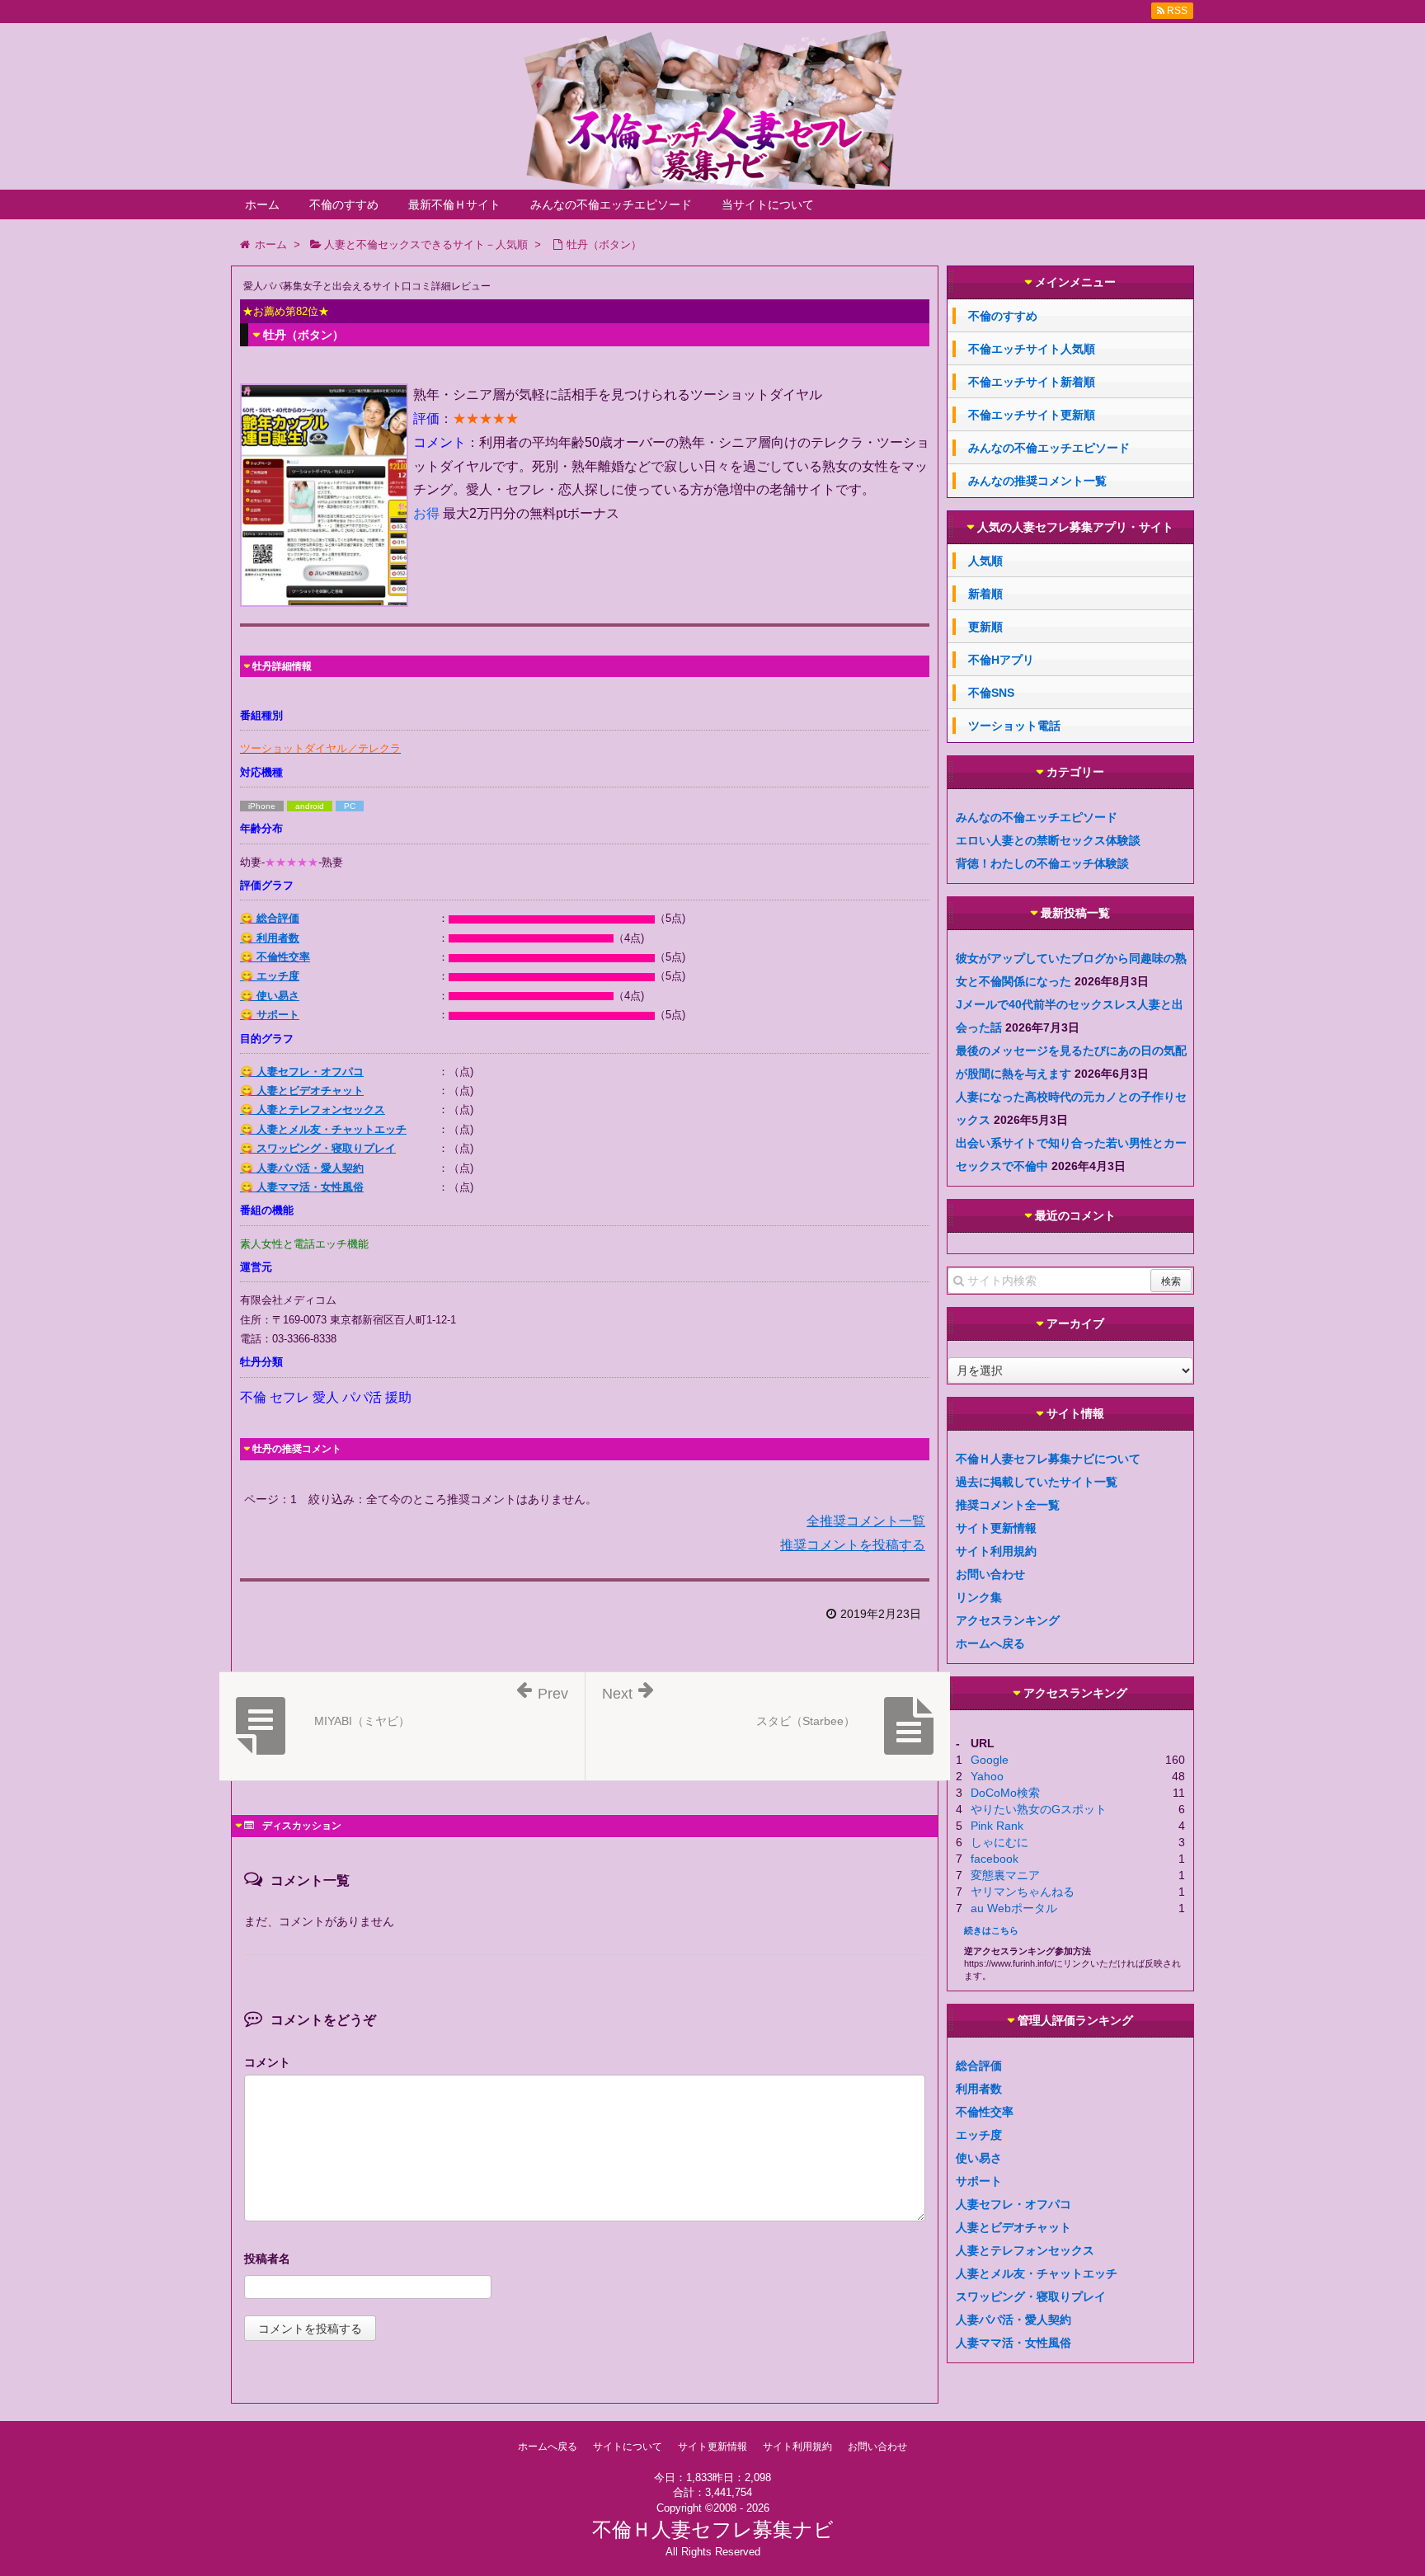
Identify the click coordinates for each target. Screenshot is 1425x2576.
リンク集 (979, 1597)
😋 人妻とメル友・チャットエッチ (323, 1129)
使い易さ (979, 2158)
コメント (267, 2062)
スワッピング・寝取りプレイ (1031, 2296)
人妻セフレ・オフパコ (1013, 2204)
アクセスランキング (1008, 1620)
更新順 (985, 627)
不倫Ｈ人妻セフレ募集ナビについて (1048, 1459)
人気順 (985, 561)
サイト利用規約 (996, 1551)
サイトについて (628, 2447)
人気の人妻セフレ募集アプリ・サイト (1075, 527)
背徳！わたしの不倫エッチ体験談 (1042, 863)
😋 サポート (270, 1015)
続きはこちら (991, 1930)
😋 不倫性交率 (275, 957)
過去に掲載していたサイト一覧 (1037, 1482)
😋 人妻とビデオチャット (302, 1091)
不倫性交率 (985, 2112)
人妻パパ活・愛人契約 (1013, 2320)
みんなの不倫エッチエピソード (611, 204)
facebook (995, 1859)
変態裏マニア (1005, 1875)
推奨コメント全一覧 (1008, 1505)
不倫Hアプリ (1001, 660)
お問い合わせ (990, 1574)
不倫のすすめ (344, 204)
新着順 (985, 594)
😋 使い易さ (270, 996)
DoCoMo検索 (1005, 1793)
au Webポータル (1014, 1908)
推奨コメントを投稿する (853, 1545)
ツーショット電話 (1014, 726)
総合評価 (979, 2066)
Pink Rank (997, 1826)
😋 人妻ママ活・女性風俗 (302, 1187)
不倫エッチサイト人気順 (1032, 349)
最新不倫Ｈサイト (454, 204)
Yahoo (987, 1776)
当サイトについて (768, 204)
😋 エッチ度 (270, 976)
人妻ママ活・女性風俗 (1013, 2343)
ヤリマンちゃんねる (1023, 1892)
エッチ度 (979, 2135)
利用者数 (979, 2089)
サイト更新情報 (996, 1528)
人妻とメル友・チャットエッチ (1037, 2273)
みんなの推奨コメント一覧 (1037, 481)
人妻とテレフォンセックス (1025, 2250)
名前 (585, 2261)
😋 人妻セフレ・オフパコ (302, 1072)
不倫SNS (991, 693)
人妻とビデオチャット (1013, 2227)
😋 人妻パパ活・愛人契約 (302, 1168)
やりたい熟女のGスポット (1039, 1809)
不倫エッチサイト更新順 (1032, 415)
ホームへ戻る (990, 1643)
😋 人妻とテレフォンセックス (313, 1109)
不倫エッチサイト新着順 (1032, 382)
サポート (979, 2181)
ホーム (262, 204)
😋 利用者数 (270, 938)
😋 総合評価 (270, 918)
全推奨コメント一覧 (866, 1521)
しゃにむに (999, 1842)
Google (990, 1760)
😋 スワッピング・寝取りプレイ (318, 1148)
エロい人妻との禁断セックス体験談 (1048, 840)
